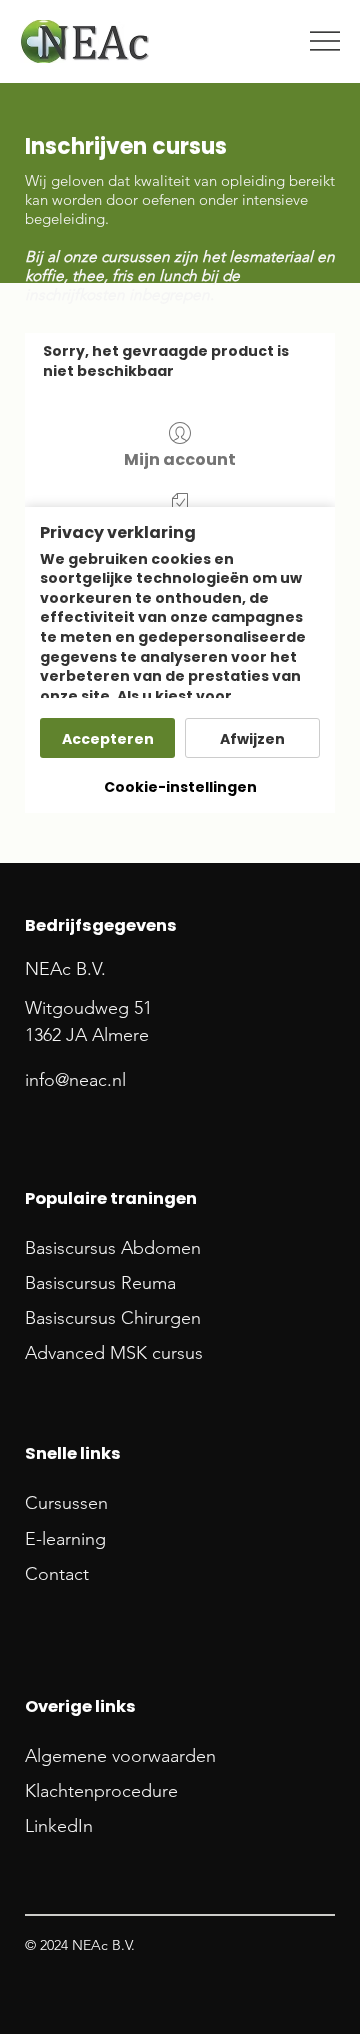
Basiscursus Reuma (100, 1283)
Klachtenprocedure (101, 1791)
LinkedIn (59, 1826)
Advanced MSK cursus (114, 1353)
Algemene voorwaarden (120, 1756)
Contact (57, 1574)
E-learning (65, 1539)
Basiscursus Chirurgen (113, 1318)
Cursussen (66, 1503)
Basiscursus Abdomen (113, 1248)
